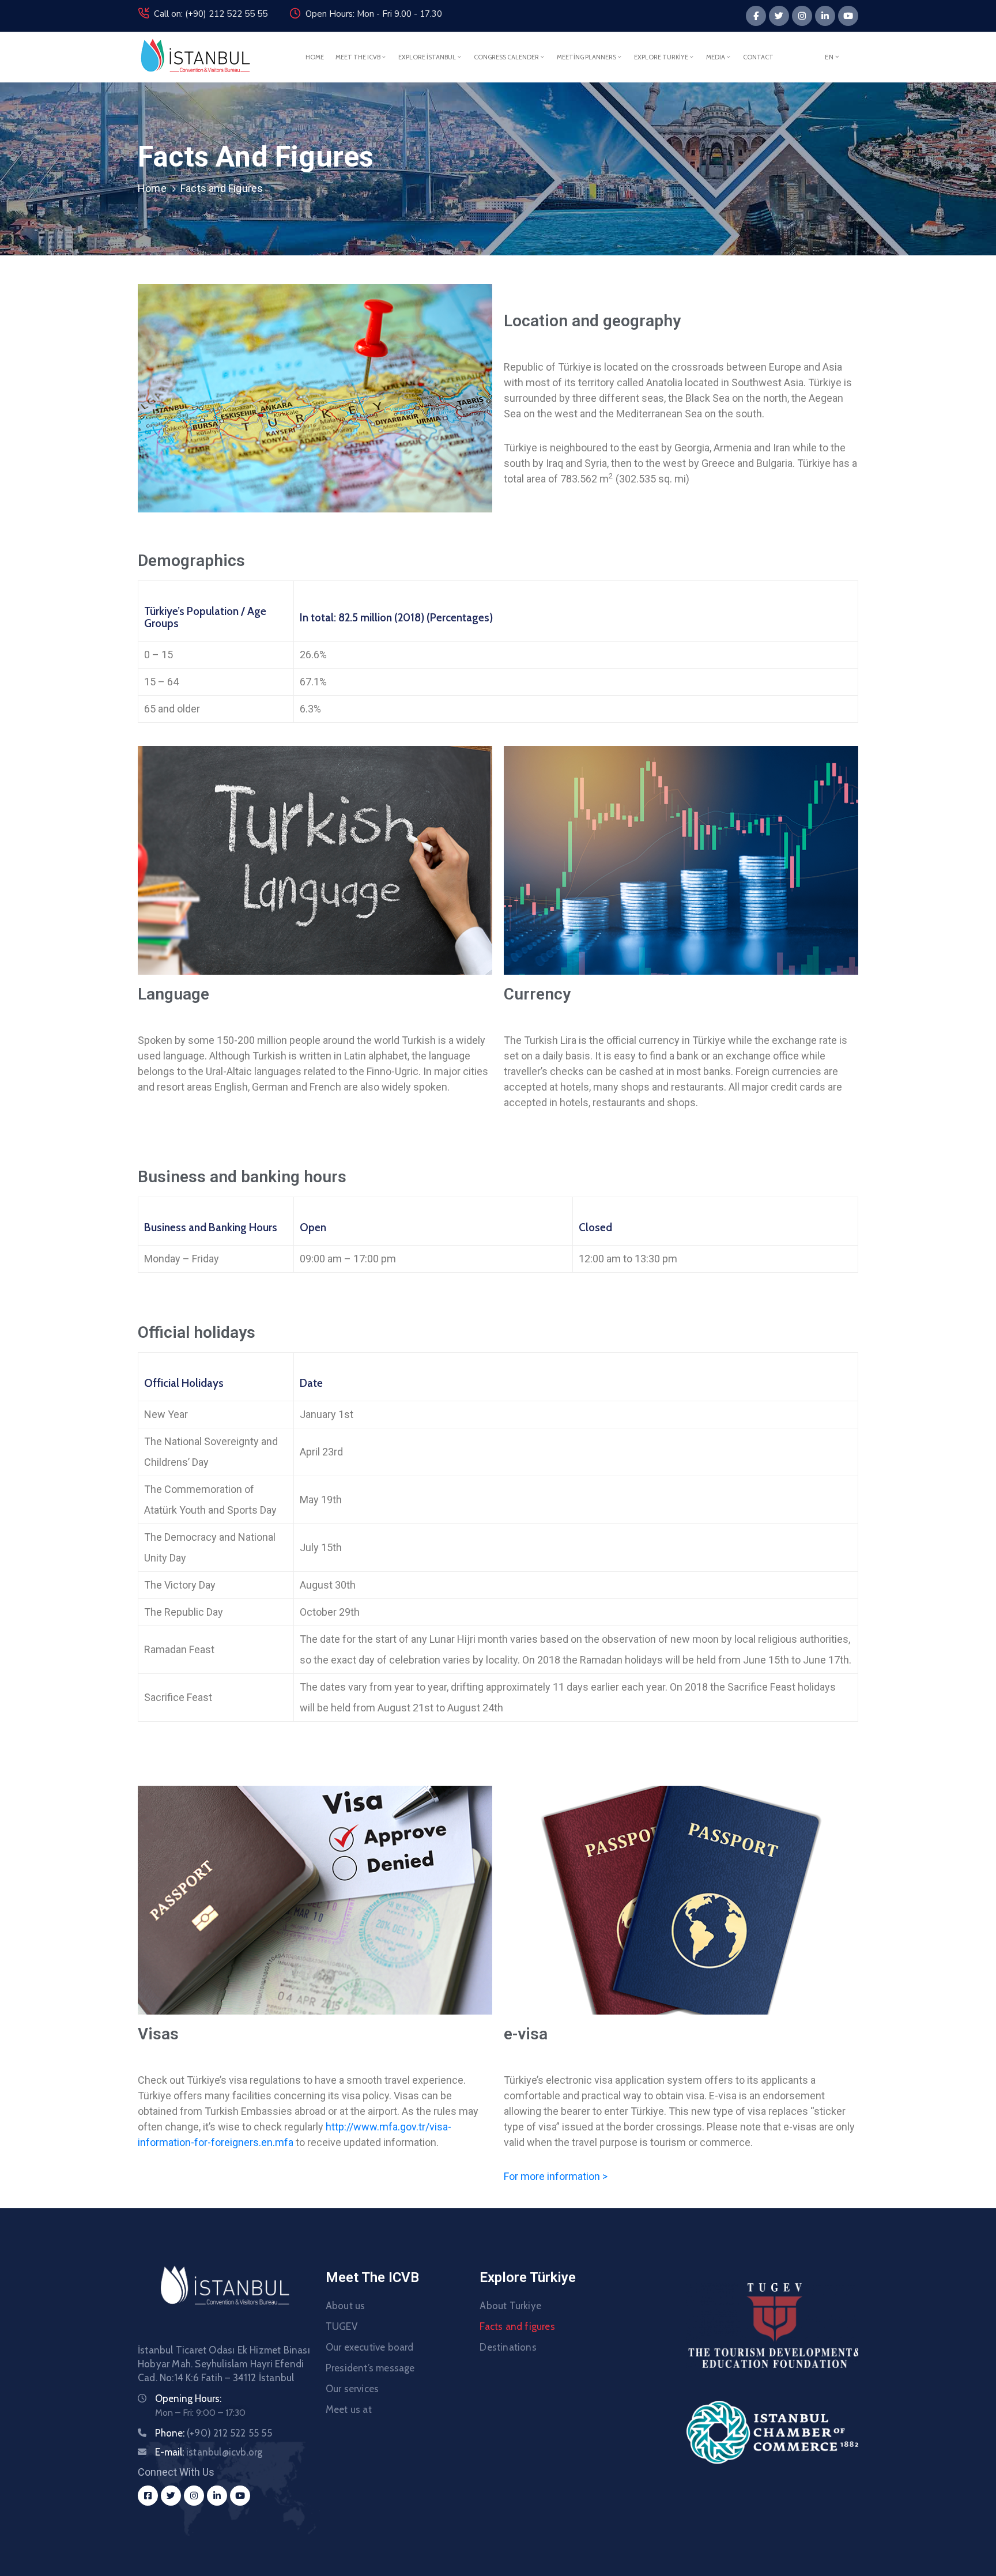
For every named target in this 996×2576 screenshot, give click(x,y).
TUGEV (342, 2326)
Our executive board (370, 2347)
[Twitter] (779, 16)
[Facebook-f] (756, 16)
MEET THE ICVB (358, 57)
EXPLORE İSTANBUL (427, 57)
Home (152, 188)
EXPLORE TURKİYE (661, 57)
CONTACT (758, 57)
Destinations (508, 2347)
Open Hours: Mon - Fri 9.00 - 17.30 (374, 14)
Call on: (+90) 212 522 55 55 (211, 14)
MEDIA (716, 57)
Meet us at (349, 2409)
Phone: (214, 2433)
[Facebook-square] (148, 2496)
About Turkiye (510, 2306)
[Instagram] (802, 16)
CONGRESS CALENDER (506, 57)
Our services (352, 2389)
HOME (315, 57)
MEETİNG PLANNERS (586, 57)
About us (346, 2306)
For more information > (556, 2176)
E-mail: (209, 2452)
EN (829, 57)
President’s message (370, 2368)
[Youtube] (848, 16)
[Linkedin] (825, 16)
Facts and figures (517, 2326)
